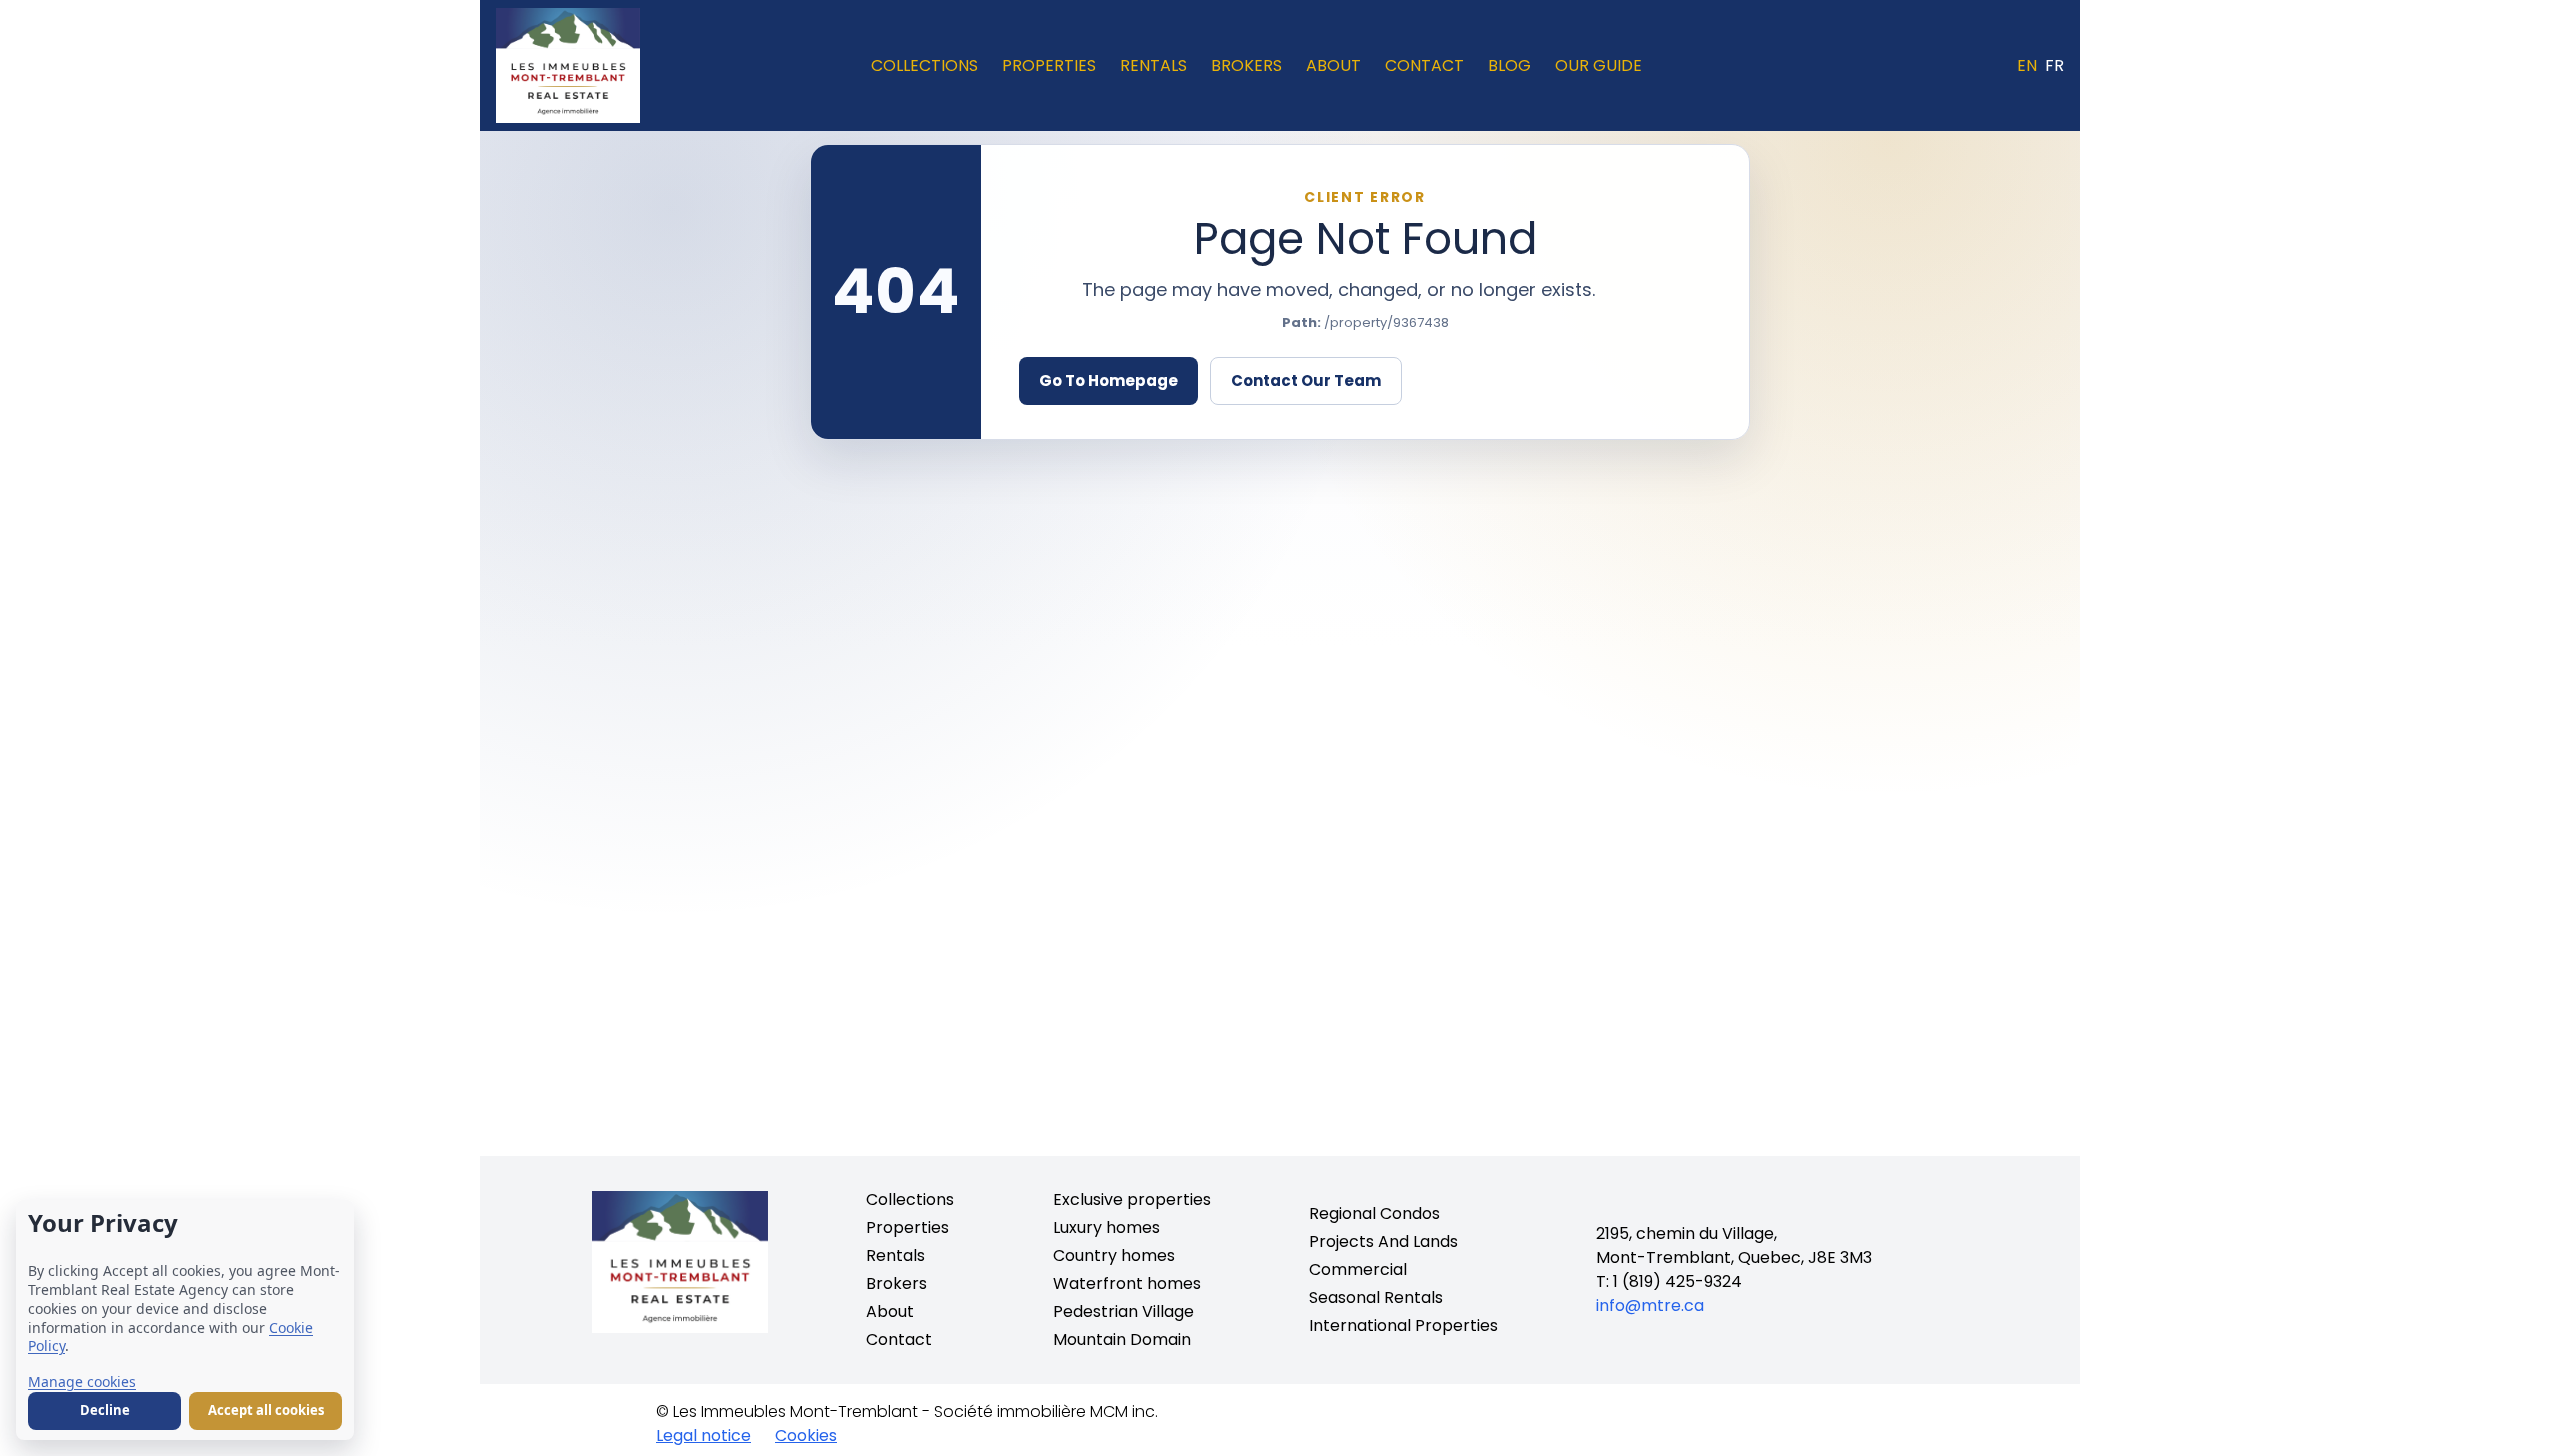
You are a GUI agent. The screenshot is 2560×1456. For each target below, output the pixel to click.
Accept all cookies (266, 1410)
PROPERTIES (1049, 65)
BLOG (1509, 65)
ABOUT (1333, 65)
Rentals (895, 1255)
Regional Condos (1374, 1213)
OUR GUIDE (1598, 65)
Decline (105, 1410)
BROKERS (1246, 65)
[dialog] (185, 1320)
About (890, 1311)
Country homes (1114, 1255)
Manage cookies (82, 1381)
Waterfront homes (1127, 1283)
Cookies (806, 1435)
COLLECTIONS (924, 65)
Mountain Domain (1122, 1339)
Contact (899, 1339)
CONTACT (1424, 65)
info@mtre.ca (1650, 1305)
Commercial (1358, 1269)
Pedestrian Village (1123, 1311)
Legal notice (703, 1435)
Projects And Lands (1383, 1241)
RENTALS (1153, 65)
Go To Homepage (1108, 380)
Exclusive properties (1132, 1199)
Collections (910, 1199)
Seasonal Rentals (1376, 1297)
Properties (907, 1227)
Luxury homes (1106, 1227)
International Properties (1403, 1325)
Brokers (896, 1283)
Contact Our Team (1306, 380)
